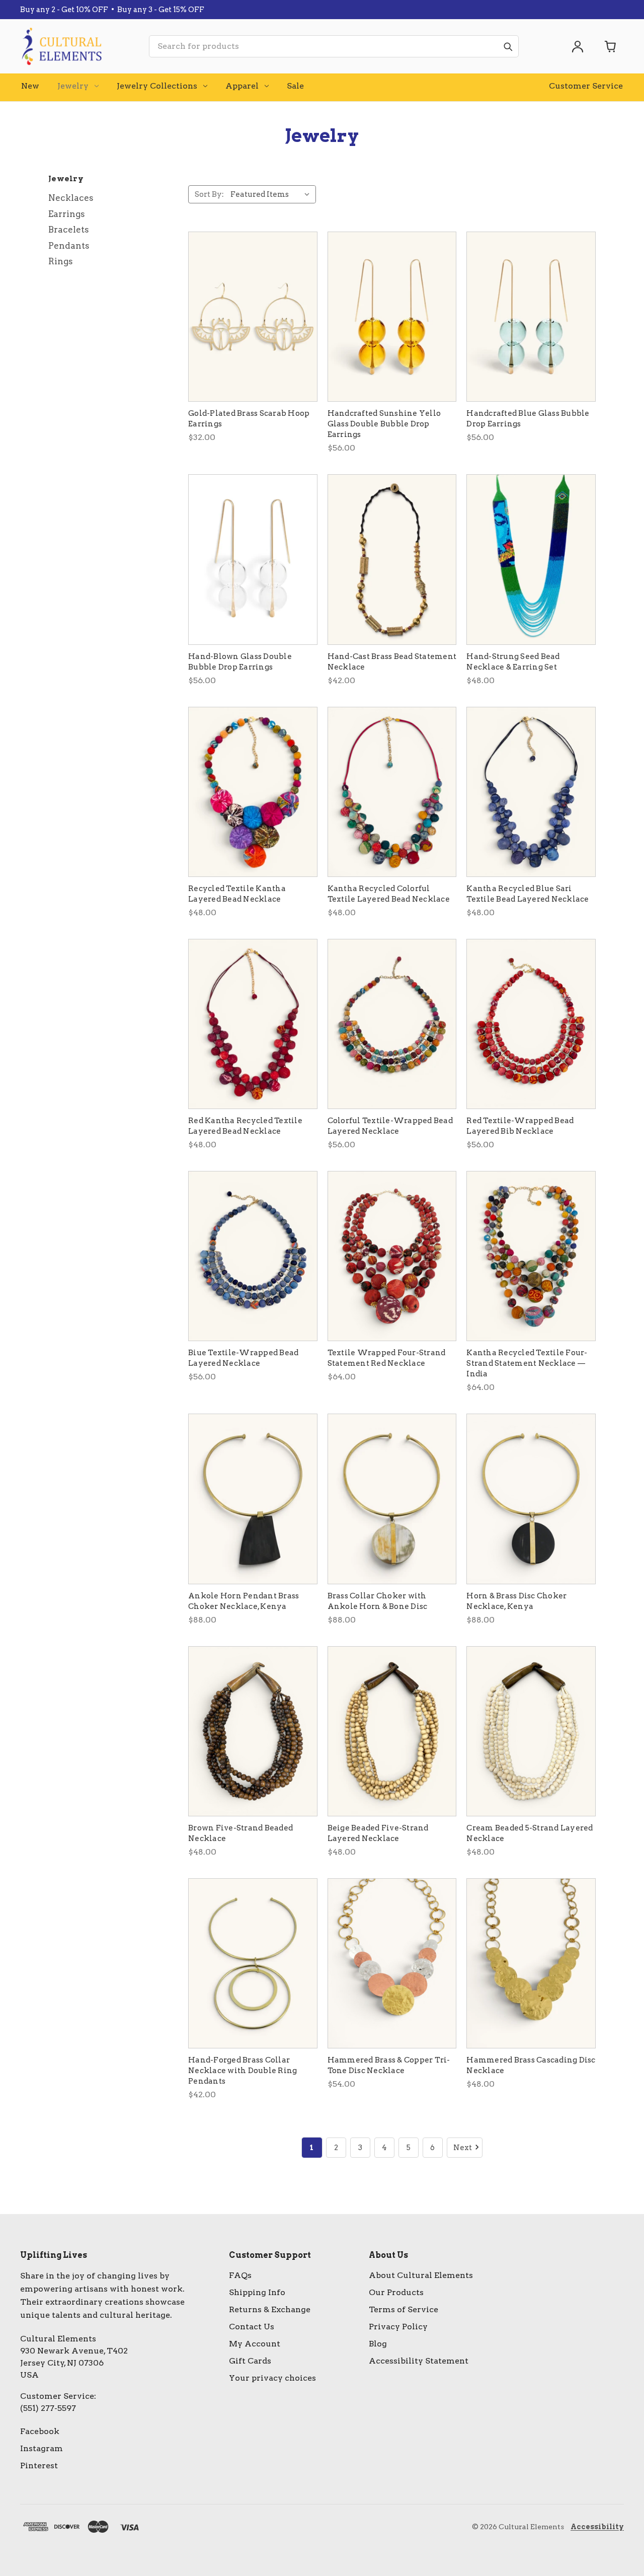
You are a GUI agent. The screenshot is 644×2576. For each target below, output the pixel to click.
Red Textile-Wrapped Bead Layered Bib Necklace (520, 1126)
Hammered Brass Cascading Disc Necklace (531, 2065)
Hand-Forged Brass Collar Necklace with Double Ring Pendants (243, 2071)
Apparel (242, 86)
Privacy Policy (398, 2327)
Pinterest (39, 2465)
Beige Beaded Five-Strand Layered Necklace (378, 1833)
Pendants (69, 246)
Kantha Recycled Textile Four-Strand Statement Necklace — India (527, 1363)
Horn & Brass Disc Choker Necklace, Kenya (516, 1601)
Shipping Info (257, 2292)
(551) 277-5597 (48, 2408)
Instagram (42, 2448)
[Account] (578, 46)
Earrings (67, 214)
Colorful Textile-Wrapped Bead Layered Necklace (390, 1126)
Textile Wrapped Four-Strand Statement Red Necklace (387, 1358)
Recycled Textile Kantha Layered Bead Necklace (237, 894)
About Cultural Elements (421, 2275)
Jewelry (73, 86)
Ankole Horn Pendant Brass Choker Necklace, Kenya (244, 1601)
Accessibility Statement (419, 2361)
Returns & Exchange (270, 2309)
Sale (295, 86)
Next (463, 2148)
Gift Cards (250, 2361)
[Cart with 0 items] (611, 46)
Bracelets (69, 230)
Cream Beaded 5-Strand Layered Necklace (530, 1833)
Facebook (40, 2431)
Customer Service (586, 86)
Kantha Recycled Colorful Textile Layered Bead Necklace (389, 894)
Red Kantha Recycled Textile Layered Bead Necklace (245, 1126)
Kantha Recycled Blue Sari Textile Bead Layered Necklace (528, 894)
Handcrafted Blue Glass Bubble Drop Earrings (528, 419)
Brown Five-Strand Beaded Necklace (240, 1833)
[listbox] (272, 194)
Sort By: (209, 194)
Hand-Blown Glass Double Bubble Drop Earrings (240, 662)
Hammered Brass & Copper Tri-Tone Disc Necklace (389, 2065)
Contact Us (252, 2327)
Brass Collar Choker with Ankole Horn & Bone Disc (378, 1601)
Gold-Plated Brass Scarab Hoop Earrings (249, 419)
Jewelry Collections (157, 86)
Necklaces (71, 198)
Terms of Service (404, 2309)
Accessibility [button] (597, 2527)
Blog (378, 2344)
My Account (255, 2344)
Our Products (396, 2292)
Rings (61, 261)
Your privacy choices (272, 2378)
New (30, 86)
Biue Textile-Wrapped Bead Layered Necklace (243, 1358)
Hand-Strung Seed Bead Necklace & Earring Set (513, 662)
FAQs (240, 2275)
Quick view (253, 317)
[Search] (508, 46)
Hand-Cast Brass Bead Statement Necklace (392, 662)
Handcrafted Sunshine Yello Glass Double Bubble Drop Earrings (384, 424)
